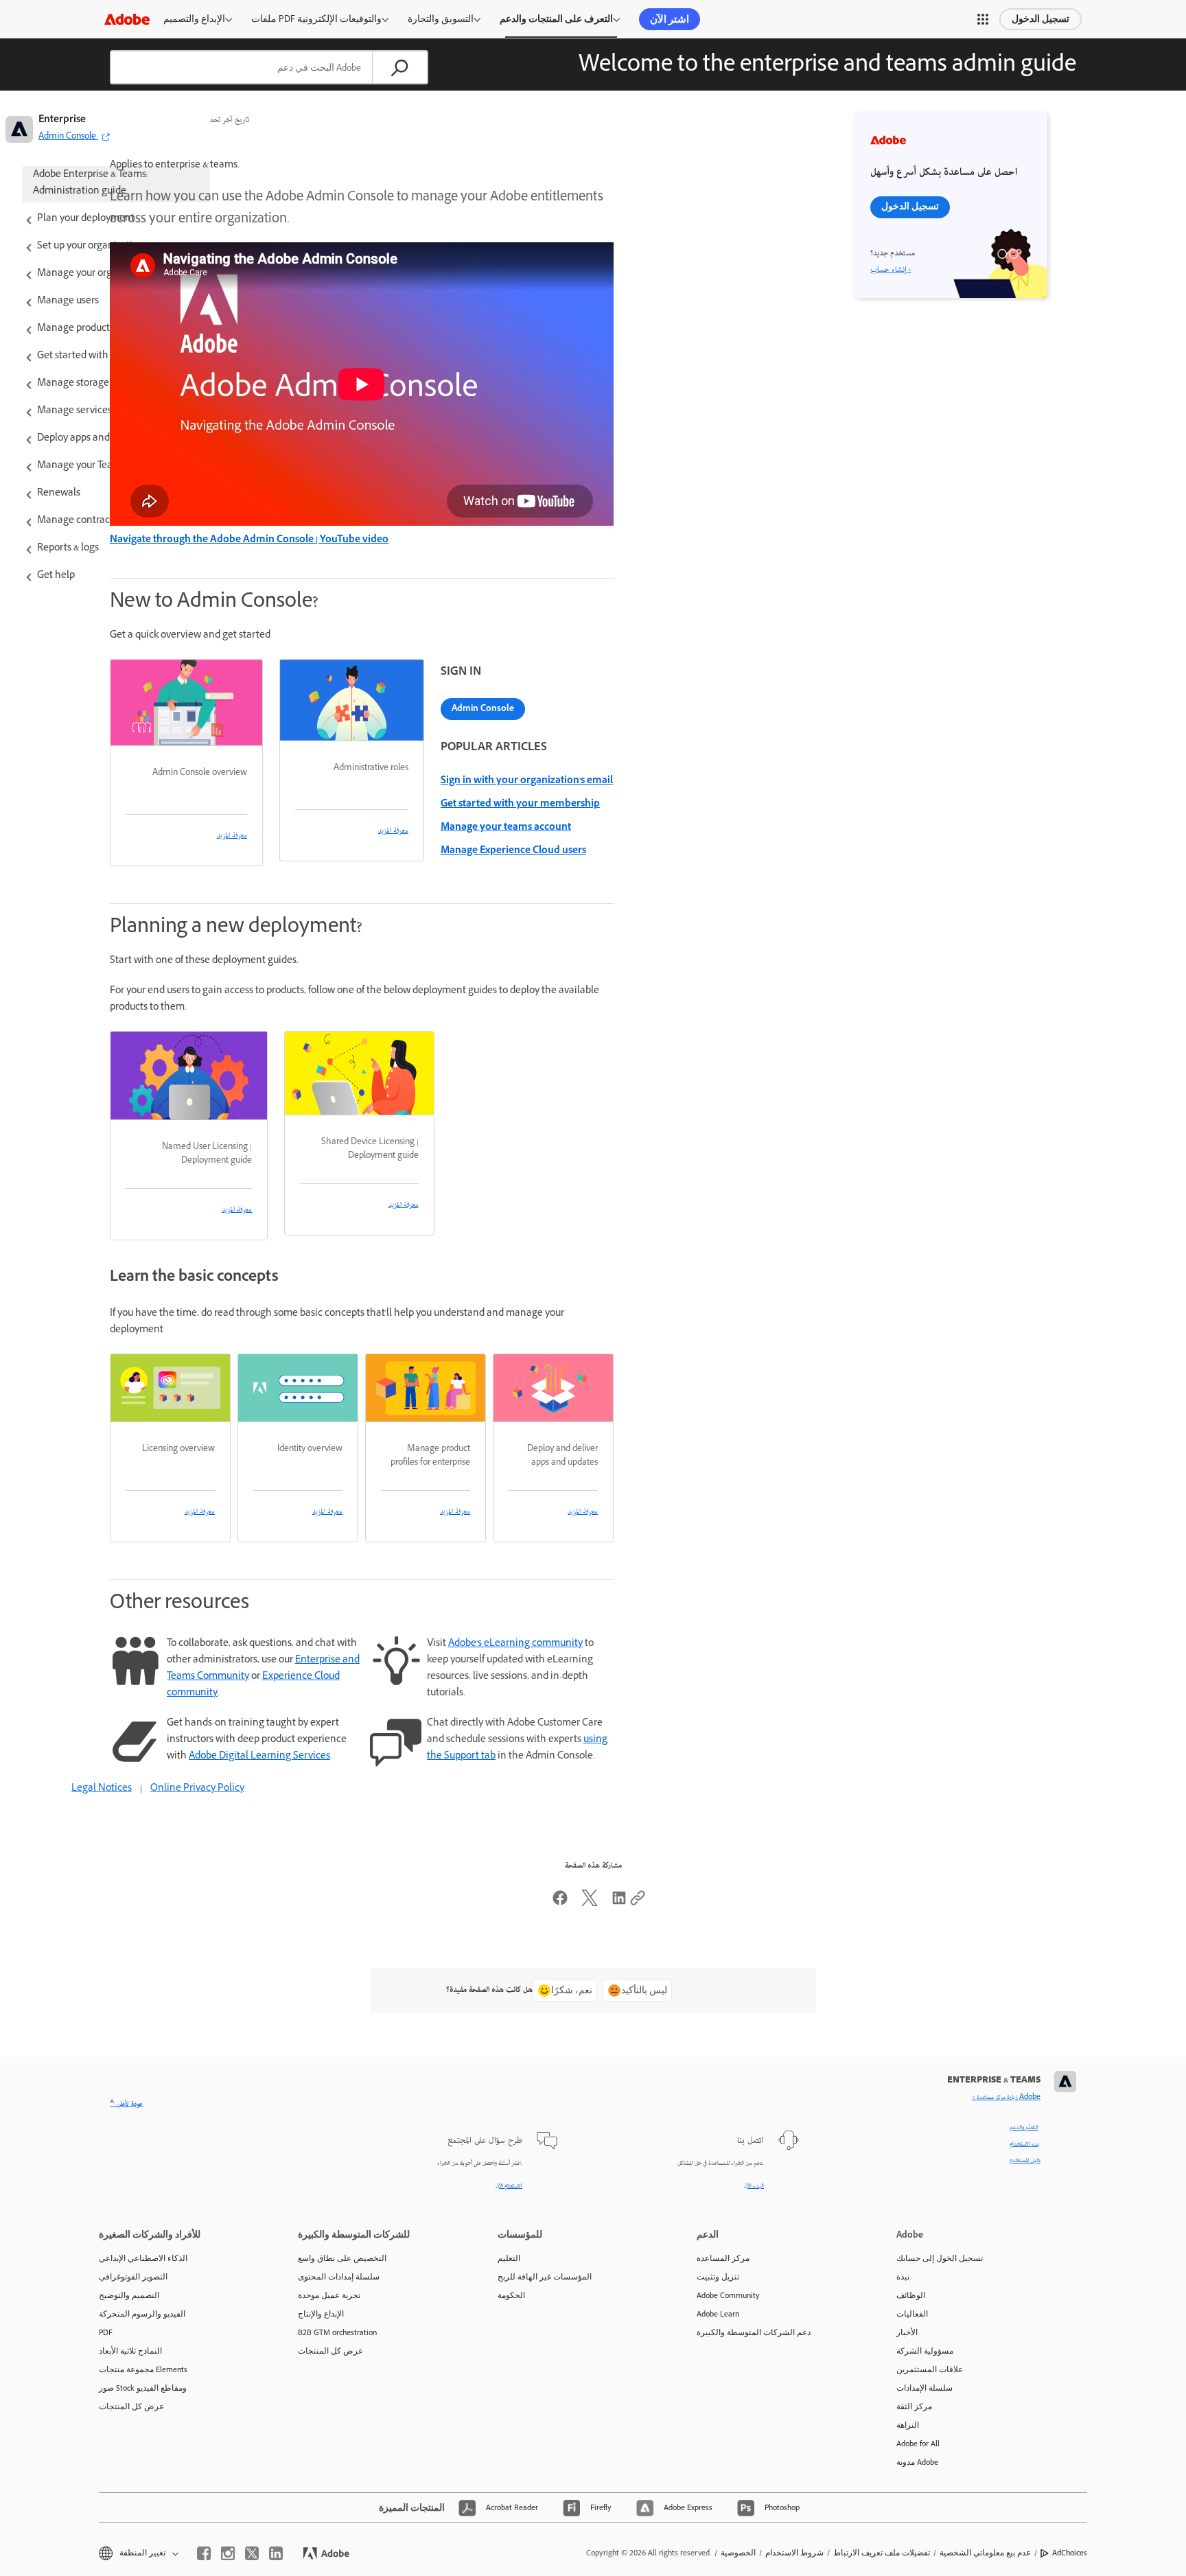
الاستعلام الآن (509, 2186)
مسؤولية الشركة (925, 2351)
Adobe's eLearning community (515, 1644)
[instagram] (228, 2553)
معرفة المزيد (232, 836)
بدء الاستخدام (1025, 2144)
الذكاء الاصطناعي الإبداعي (143, 2258)
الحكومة (511, 2295)
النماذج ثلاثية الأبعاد (130, 2351)
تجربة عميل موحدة (329, 2295)
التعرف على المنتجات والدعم (556, 19)
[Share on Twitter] (590, 1904)
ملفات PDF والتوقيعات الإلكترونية (316, 19)
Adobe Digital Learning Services (259, 1757)
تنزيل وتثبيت (718, 2277)
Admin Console (483, 708)
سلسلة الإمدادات (925, 2388)
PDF (106, 2332)
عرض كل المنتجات (131, 2406)
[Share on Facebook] (560, 1904)
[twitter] (252, 2553)
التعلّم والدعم (1024, 2128)
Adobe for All (918, 2444)
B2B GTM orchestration (337, 2332)
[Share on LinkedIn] (619, 1904)
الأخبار (907, 2332)
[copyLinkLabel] (638, 1904)
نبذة (903, 2277)
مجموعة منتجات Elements (143, 2369)
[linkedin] (276, 2553)
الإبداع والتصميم (194, 19)
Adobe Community (728, 2295)
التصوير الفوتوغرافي (133, 2277)
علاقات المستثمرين (930, 2369)
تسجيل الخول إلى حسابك (940, 2258)
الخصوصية (738, 2553)
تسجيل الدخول (1040, 19)
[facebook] (204, 2553)
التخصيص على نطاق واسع (342, 2258)
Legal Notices (102, 1789)
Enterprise (62, 120)
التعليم (509, 2258)
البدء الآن (754, 2186)
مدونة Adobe (917, 2462)
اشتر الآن (670, 19)
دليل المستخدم (1025, 2161)
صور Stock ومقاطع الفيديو (143, 2388)
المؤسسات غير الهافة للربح (545, 2277)
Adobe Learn (718, 2314)
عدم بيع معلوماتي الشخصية (985, 2553)
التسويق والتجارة (441, 19)
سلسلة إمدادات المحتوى (339, 2277)
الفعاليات (912, 2314)
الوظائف (911, 2295)
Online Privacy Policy (197, 1789)
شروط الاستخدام (794, 2553)
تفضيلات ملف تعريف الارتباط (882, 2553)
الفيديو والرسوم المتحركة (142, 2314)
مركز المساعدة (723, 2258)
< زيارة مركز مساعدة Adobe (1006, 2098)
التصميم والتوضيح (129, 2295)
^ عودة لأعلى (126, 2104)
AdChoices (1070, 2553)
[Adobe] (127, 19)
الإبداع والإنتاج (321, 2314)
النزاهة (908, 2425)
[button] (983, 19)
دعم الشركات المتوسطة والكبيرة (754, 2332)
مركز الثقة (914, 2406)
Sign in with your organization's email (527, 781)
